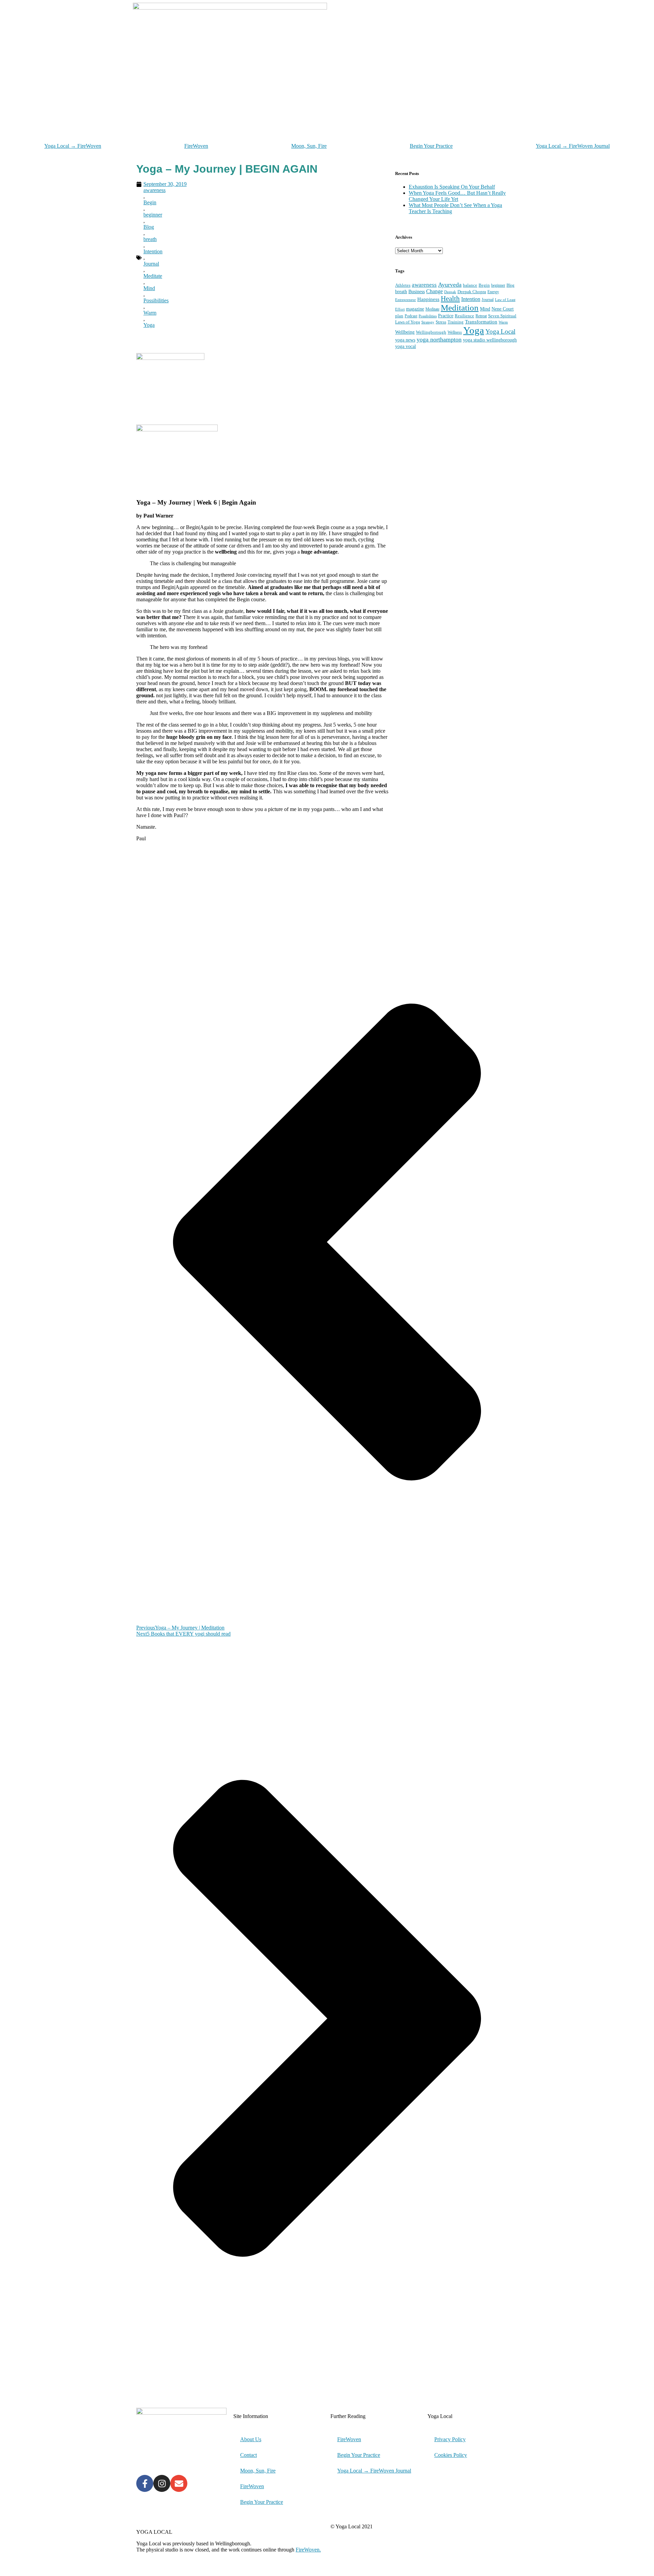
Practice (446, 316)
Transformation (481, 322)
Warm (150, 313)
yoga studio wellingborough (490, 340)
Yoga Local (500, 331)
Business (417, 291)
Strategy (428, 322)
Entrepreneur (406, 300)
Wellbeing (405, 332)
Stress (441, 322)
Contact (248, 2455)
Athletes (403, 285)
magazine (415, 309)
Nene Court (503, 309)
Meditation (460, 308)
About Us (251, 2439)
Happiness (428, 299)
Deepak (450, 292)
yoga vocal (406, 346)
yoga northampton (439, 339)
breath (150, 239)
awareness (154, 190)
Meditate (153, 276)
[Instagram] (162, 2483)
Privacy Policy (450, 2439)
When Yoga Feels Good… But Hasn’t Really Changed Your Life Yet (457, 196)
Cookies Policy (451, 2455)
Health (450, 299)
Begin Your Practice (431, 146)
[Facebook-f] (145, 2483)
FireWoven (196, 146)
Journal (151, 264)
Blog (149, 227)
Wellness (455, 332)
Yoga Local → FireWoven (73, 146)
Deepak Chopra (472, 292)
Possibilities (156, 300)
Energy (493, 292)
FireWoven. (308, 2550)
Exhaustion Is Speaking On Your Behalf (452, 187)
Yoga (149, 325)
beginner (153, 215)
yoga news (405, 340)
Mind (149, 288)
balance (470, 285)
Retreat (481, 316)
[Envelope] (179, 2483)
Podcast (411, 316)
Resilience (464, 316)
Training (456, 322)
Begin (150, 202)
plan (399, 316)
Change (434, 291)
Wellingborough (431, 332)
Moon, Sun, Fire (309, 146)
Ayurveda (450, 285)
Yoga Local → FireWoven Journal (573, 146)
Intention (153, 251)
